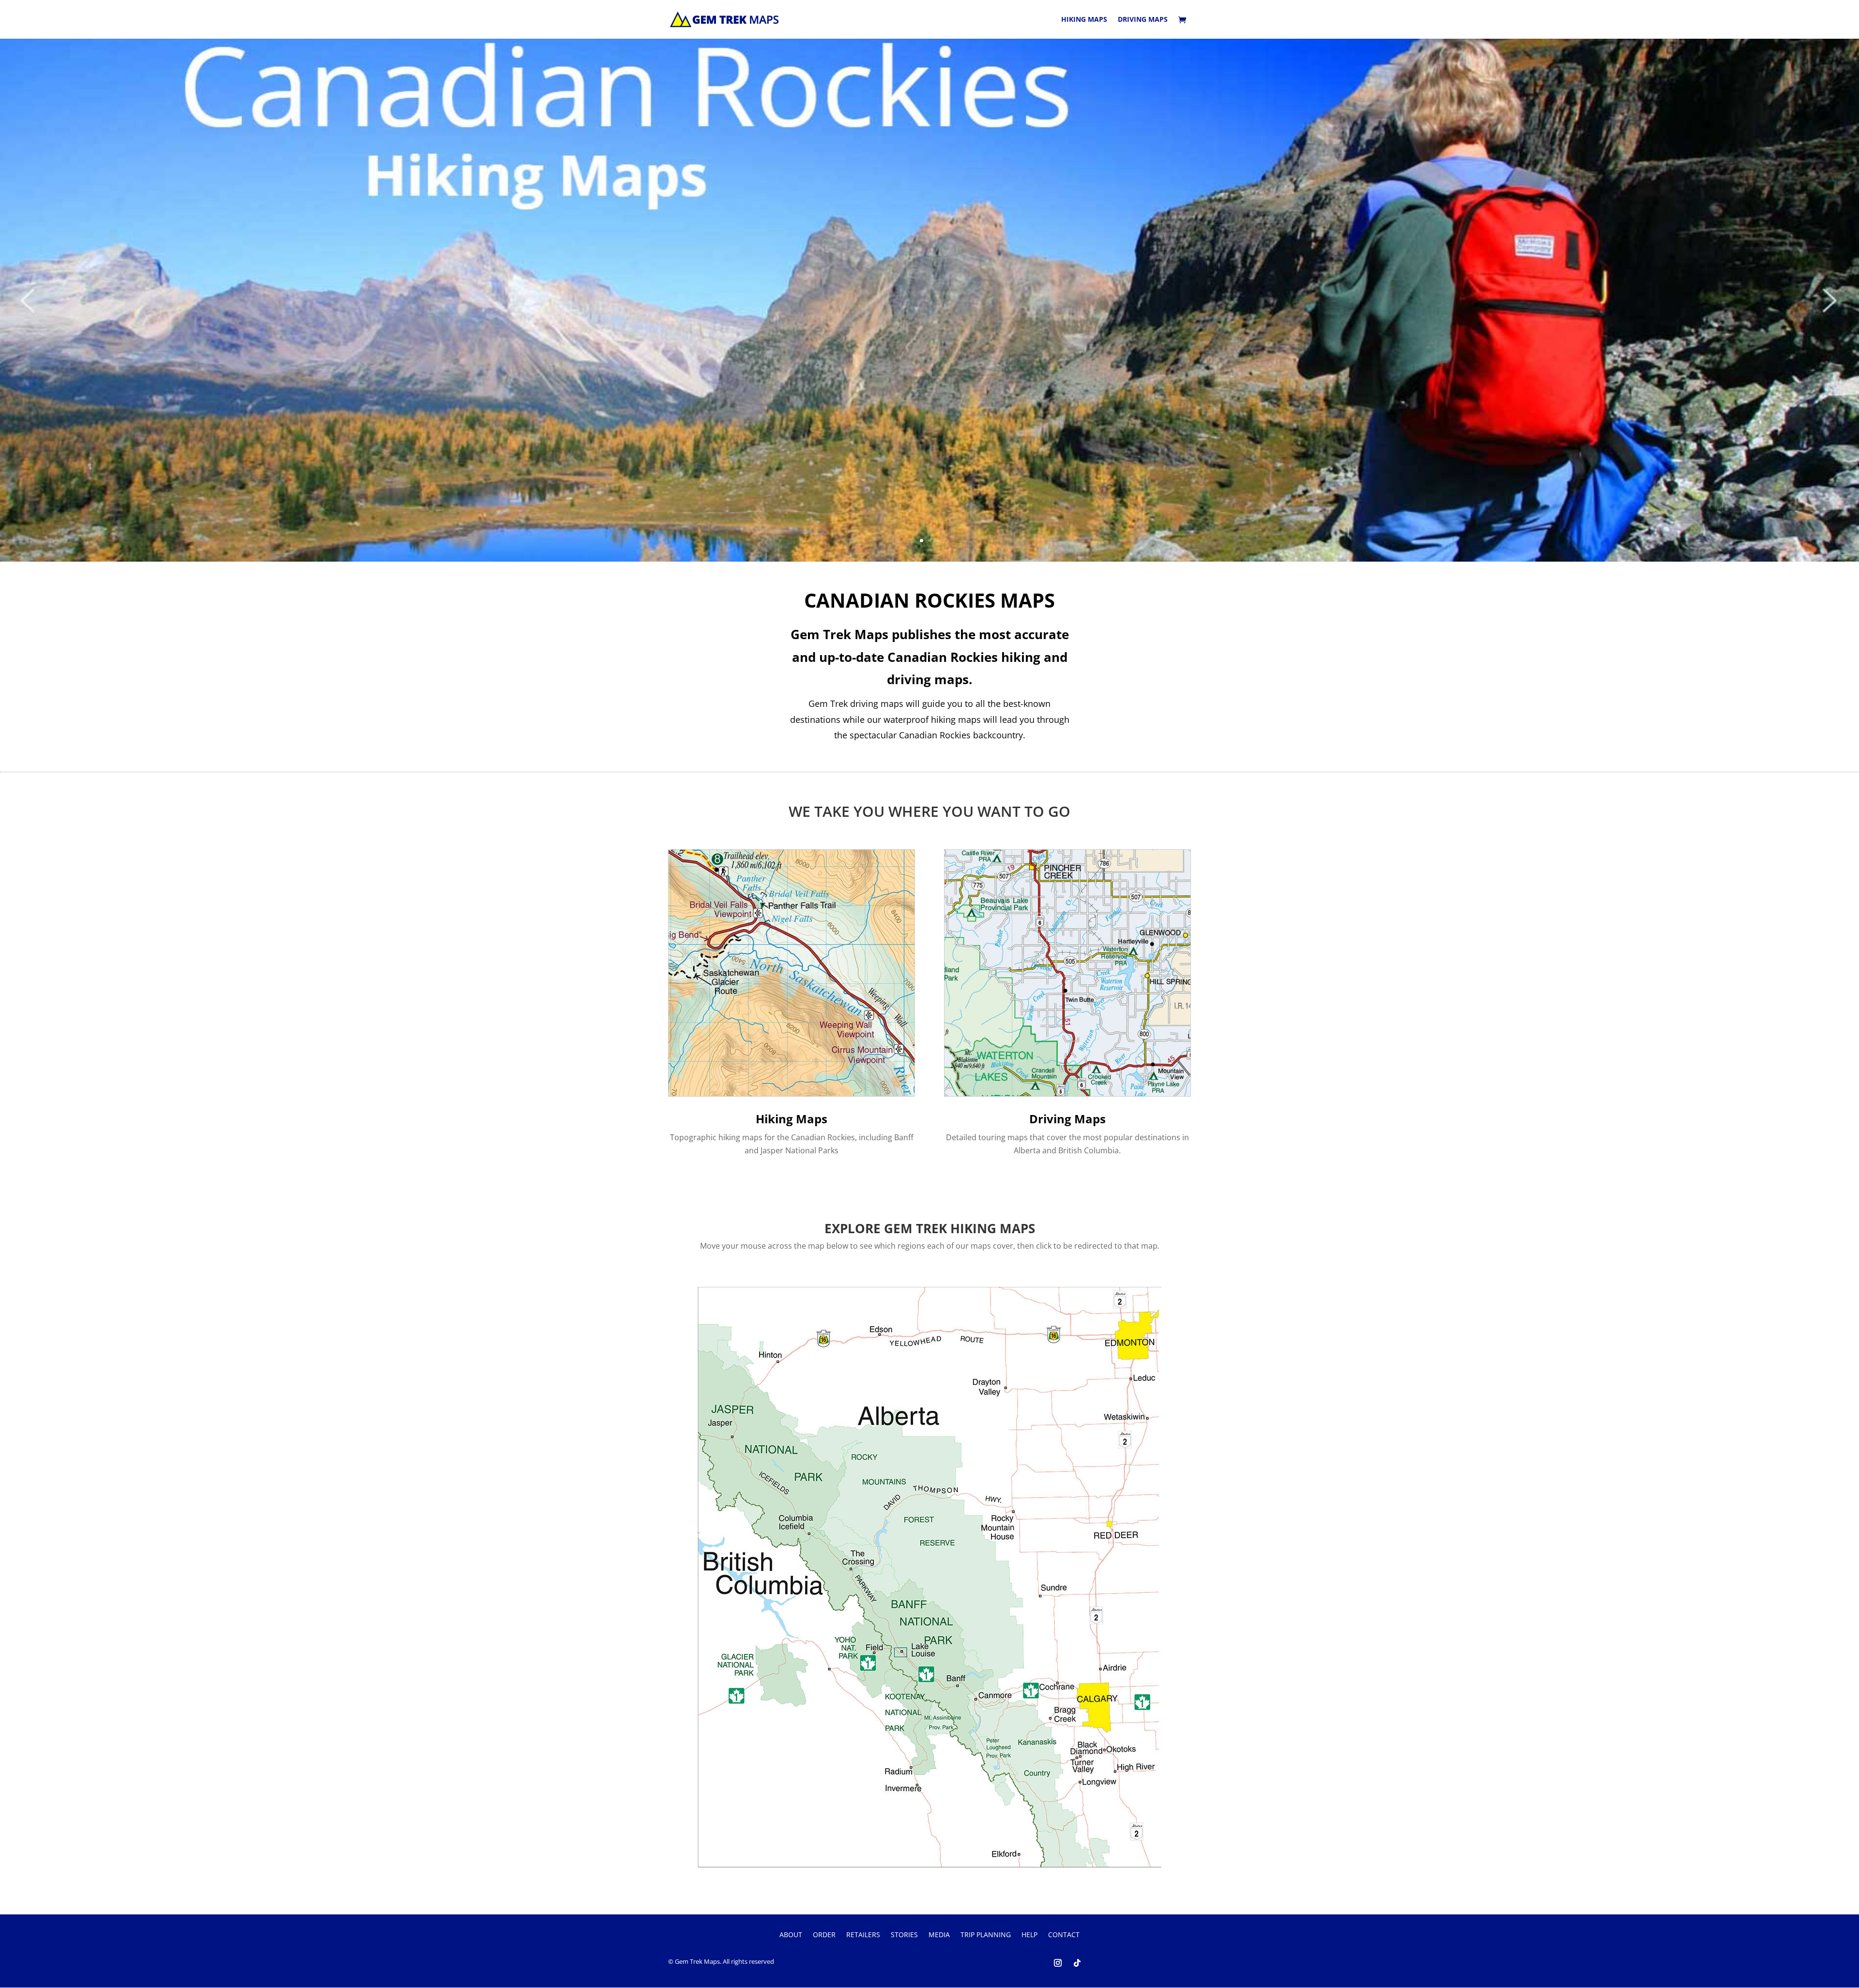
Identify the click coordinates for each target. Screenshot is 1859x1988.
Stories (904, 1935)
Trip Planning (986, 1935)
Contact (1064, 1935)
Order (824, 1935)
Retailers (863, 1935)
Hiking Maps (1084, 20)
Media (939, 1935)
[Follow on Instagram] (1058, 1963)
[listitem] (747, 1448)
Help (1029, 1935)
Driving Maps (1143, 20)
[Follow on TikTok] (1077, 1963)
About (791, 1935)
